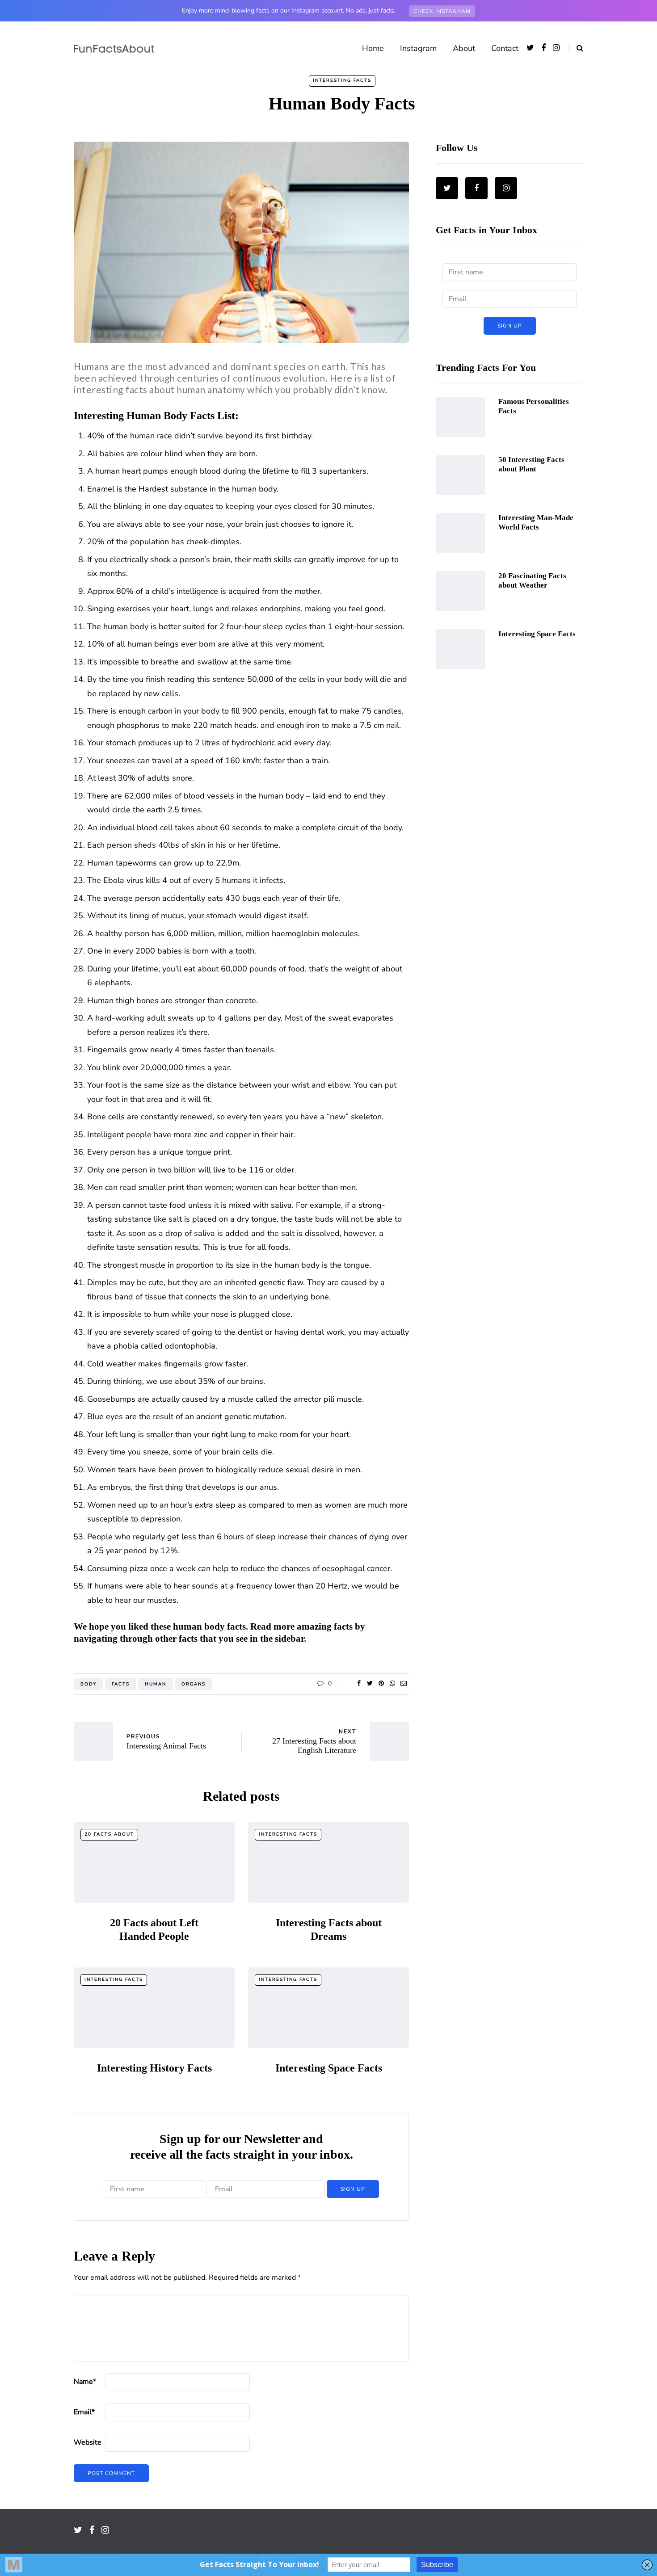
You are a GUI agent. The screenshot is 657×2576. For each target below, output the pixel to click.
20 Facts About (109, 1834)
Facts (121, 1684)
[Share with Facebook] (29, 1664)
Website (88, 2442)
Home (373, 48)
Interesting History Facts (154, 2068)
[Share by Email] (29, 1754)
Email (84, 2412)
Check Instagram (442, 11)
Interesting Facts (342, 80)
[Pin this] (29, 1709)
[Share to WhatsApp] (29, 1731)
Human (156, 1684)
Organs (194, 1684)
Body (88, 1684)
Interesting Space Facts (329, 2068)
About (464, 48)
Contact (505, 48)
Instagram (418, 48)
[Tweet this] (29, 1687)
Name (85, 2382)
